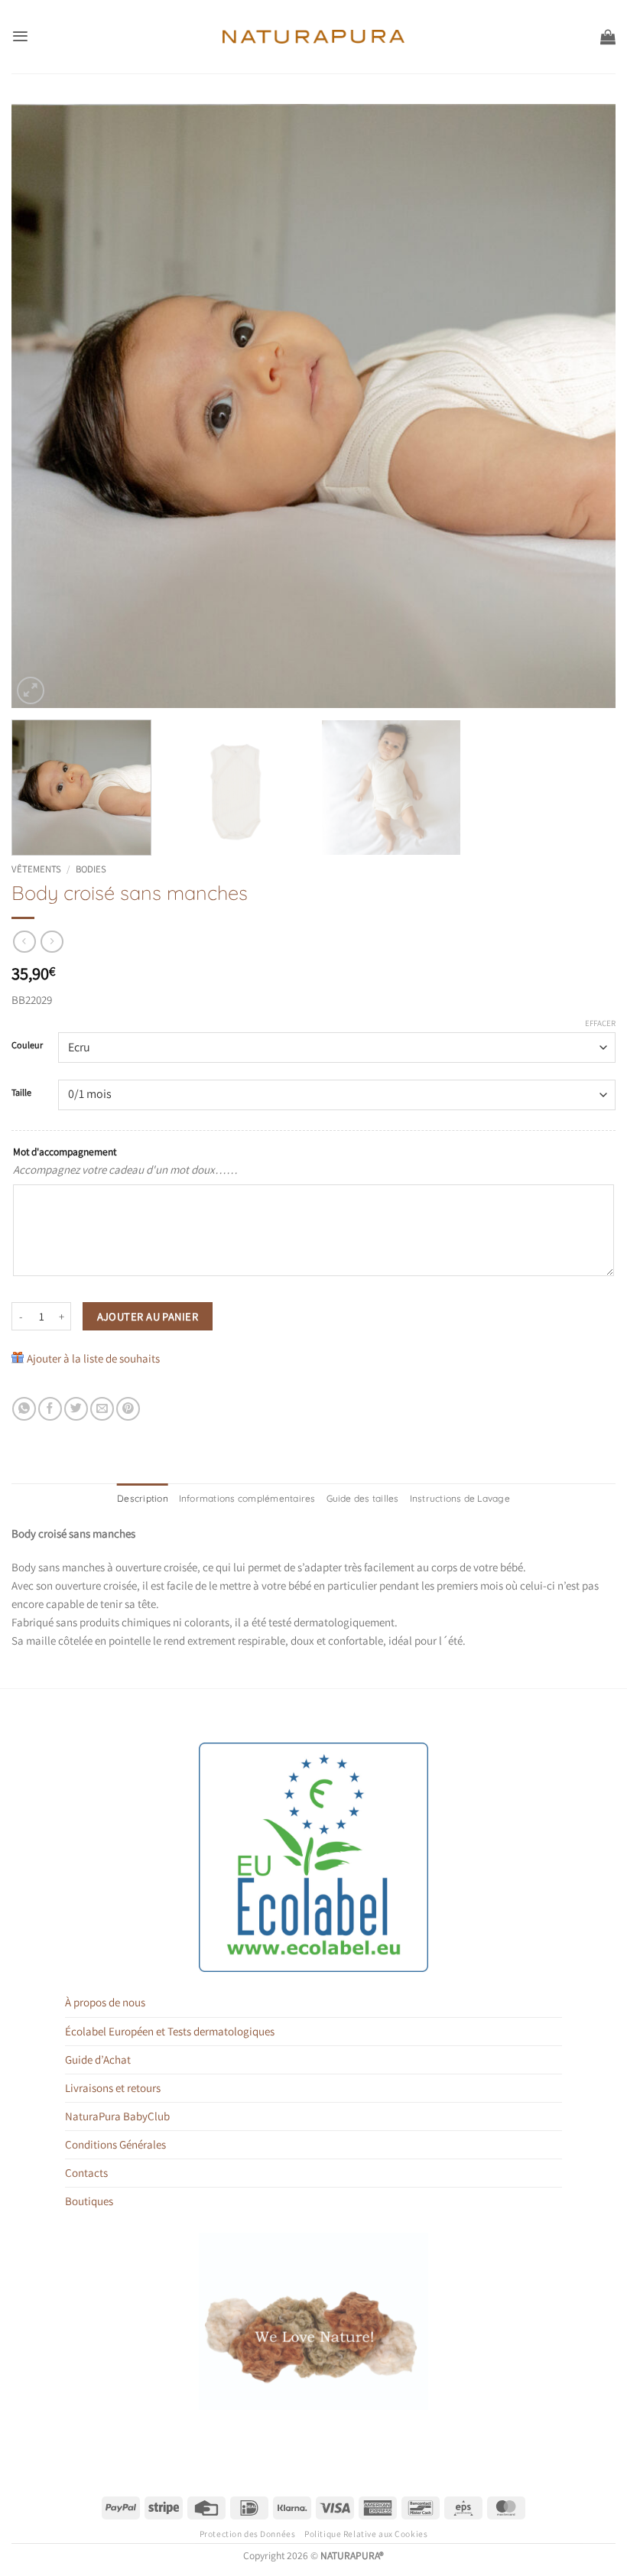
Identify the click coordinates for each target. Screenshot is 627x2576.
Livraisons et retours (113, 2088)
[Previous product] (52, 942)
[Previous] (43, 406)
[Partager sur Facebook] (50, 1409)
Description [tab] (143, 1498)
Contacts (86, 2173)
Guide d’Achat (98, 2060)
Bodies (91, 869)
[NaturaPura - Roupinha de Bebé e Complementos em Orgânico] (314, 37)
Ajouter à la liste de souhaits (93, 1358)
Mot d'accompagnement (65, 1152)
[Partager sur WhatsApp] (24, 1409)
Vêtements (36, 869)
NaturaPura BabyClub (117, 2116)
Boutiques (89, 2201)
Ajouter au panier (148, 1316)
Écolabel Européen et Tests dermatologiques (170, 2031)
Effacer (600, 1023)
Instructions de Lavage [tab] (460, 1498)
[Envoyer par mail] (102, 1409)
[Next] (584, 406)
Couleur (27, 1046)
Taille (21, 1093)
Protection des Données (248, 2534)
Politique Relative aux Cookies (366, 2534)
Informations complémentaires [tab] (247, 1498)
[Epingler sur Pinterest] (128, 1409)
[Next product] (24, 942)
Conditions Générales (115, 2144)
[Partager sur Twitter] (76, 1409)
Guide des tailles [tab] (363, 1498)
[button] (20, 36)
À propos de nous (105, 2002)
